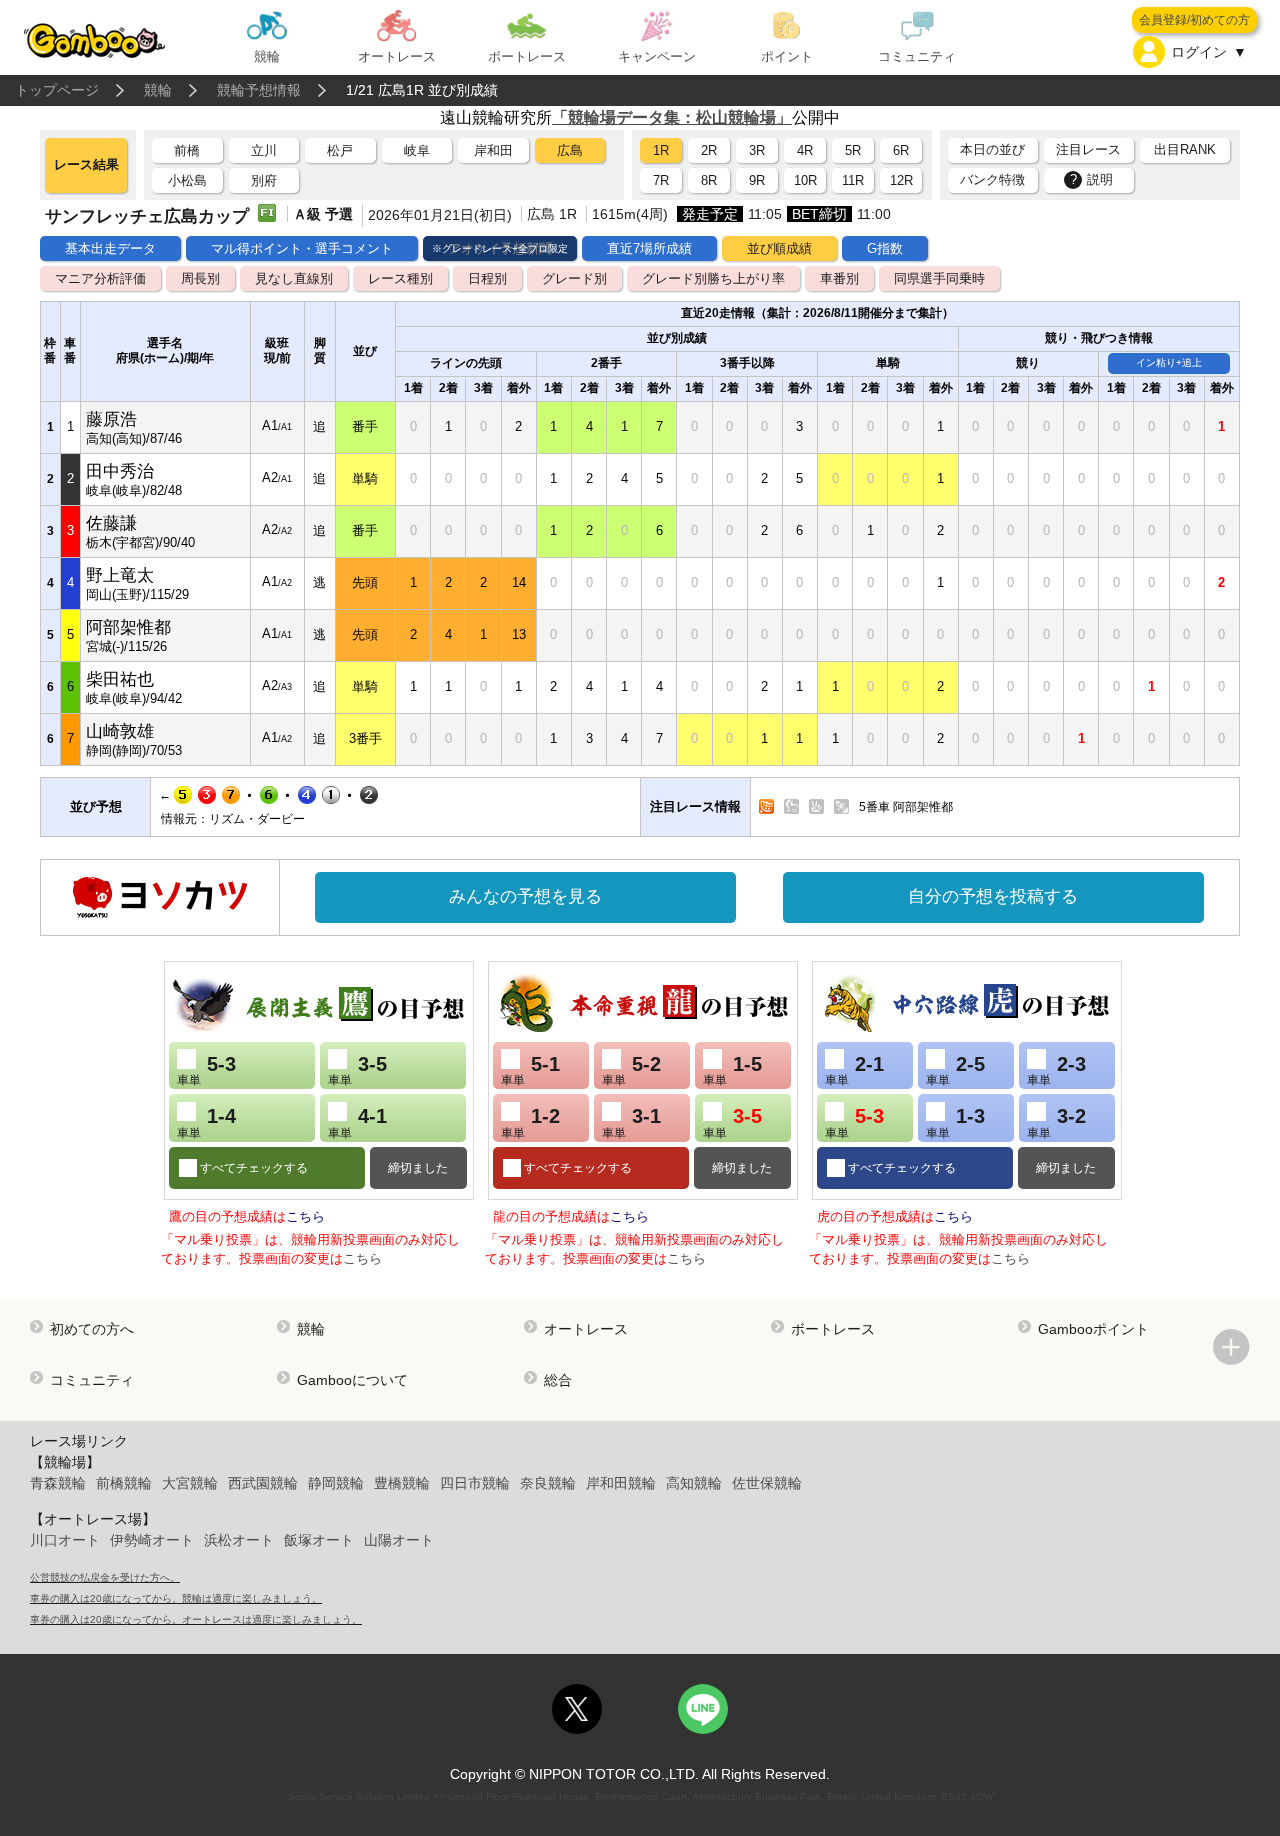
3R (757, 150)
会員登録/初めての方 (1194, 20)
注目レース (1088, 149)
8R (709, 180)
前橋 (187, 150)
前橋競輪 (124, 1483)
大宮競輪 (190, 1483)
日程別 (487, 278)
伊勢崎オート (152, 1540)
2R (709, 150)
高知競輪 (694, 1483)
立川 (264, 150)
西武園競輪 (263, 1483)
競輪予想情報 (259, 90)
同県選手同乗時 (939, 278)
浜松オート (239, 1540)
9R (757, 180)
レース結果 (86, 164)
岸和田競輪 (621, 1483)
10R (805, 180)
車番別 (839, 278)
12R (901, 180)
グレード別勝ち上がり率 (713, 278)
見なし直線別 (294, 278)
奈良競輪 (548, 1483)
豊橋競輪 (402, 1483)
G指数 (885, 248)
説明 (1092, 179)
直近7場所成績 (649, 248)
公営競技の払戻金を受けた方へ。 (105, 1577)
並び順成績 (779, 248)
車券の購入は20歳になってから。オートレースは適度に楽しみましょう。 (196, 1619)
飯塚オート (319, 1540)
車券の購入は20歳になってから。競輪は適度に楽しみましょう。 (176, 1598)
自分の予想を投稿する (993, 896)
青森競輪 (58, 1483)
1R (661, 150)
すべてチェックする (252, 1168)
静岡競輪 (336, 1483)
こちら (305, 1216)
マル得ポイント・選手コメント (302, 248)
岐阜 (417, 150)
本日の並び (992, 149)
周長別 (200, 278)
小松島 (187, 180)
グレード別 (574, 278)
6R (901, 150)
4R (805, 150)
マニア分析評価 (100, 278)
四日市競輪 (475, 1483)
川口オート (65, 1540)
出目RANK (1185, 149)
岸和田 (493, 150)
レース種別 (400, 278)
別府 (264, 180)
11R (853, 180)
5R (853, 150)
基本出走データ (110, 248)
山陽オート (399, 1540)
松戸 (340, 150)
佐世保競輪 (767, 1483)
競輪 (158, 90)
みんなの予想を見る (525, 896)
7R (661, 180)
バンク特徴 (992, 179)
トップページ (57, 90)
